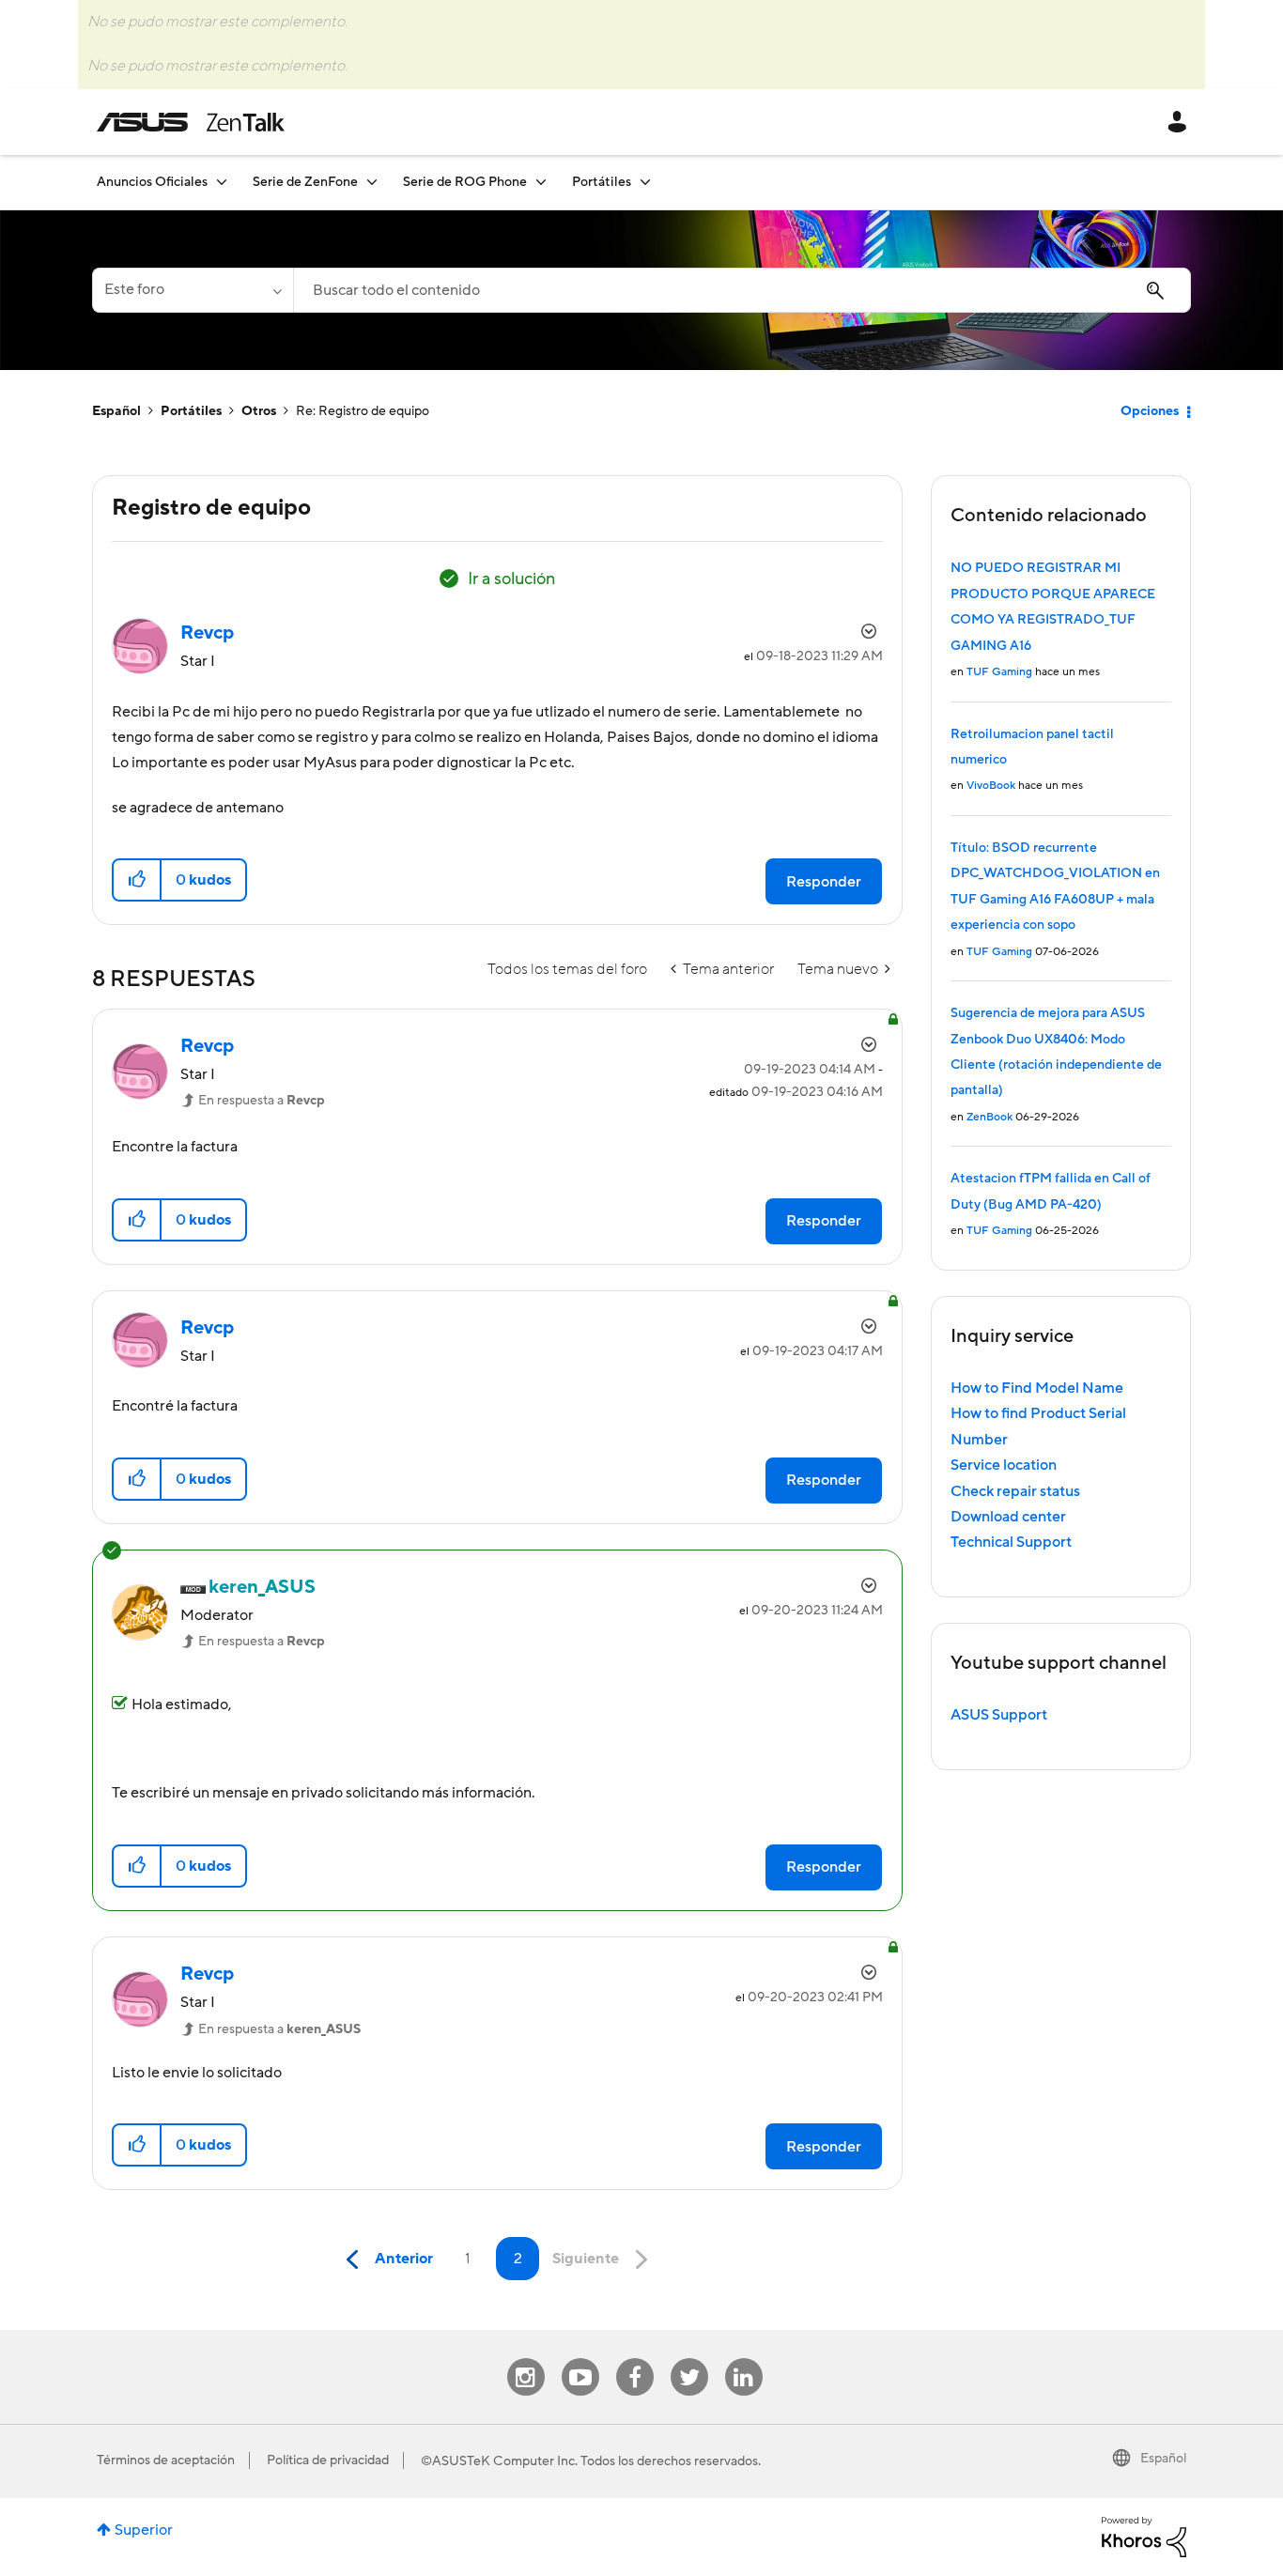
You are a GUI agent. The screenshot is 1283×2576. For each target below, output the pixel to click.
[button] (138, 880)
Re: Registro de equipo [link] (363, 411)
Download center (1008, 1517)
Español (116, 411)
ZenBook (989, 1117)
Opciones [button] (1150, 411)
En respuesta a (262, 1101)
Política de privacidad (328, 2460)
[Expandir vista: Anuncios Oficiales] (222, 182)
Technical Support (1011, 1542)
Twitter (689, 2359)
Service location (1004, 1465)
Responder (824, 882)
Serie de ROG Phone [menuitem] (465, 182)
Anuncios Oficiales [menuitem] (152, 182)
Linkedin (744, 2359)
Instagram (526, 2359)
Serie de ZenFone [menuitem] (305, 182)
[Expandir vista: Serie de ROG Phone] (541, 182)
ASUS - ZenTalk (191, 122)
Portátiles (191, 411)
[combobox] (742, 290)
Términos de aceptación (166, 2460)
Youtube (580, 2359)
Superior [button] (144, 2530)
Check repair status (1015, 1491)
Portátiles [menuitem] (602, 182)
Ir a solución (511, 579)
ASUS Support (999, 1715)
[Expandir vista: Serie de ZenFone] (372, 182)
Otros (259, 411)
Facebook (635, 2359)
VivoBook (991, 786)
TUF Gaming (999, 672)
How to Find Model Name (1037, 1388)
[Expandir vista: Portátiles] (645, 182)
